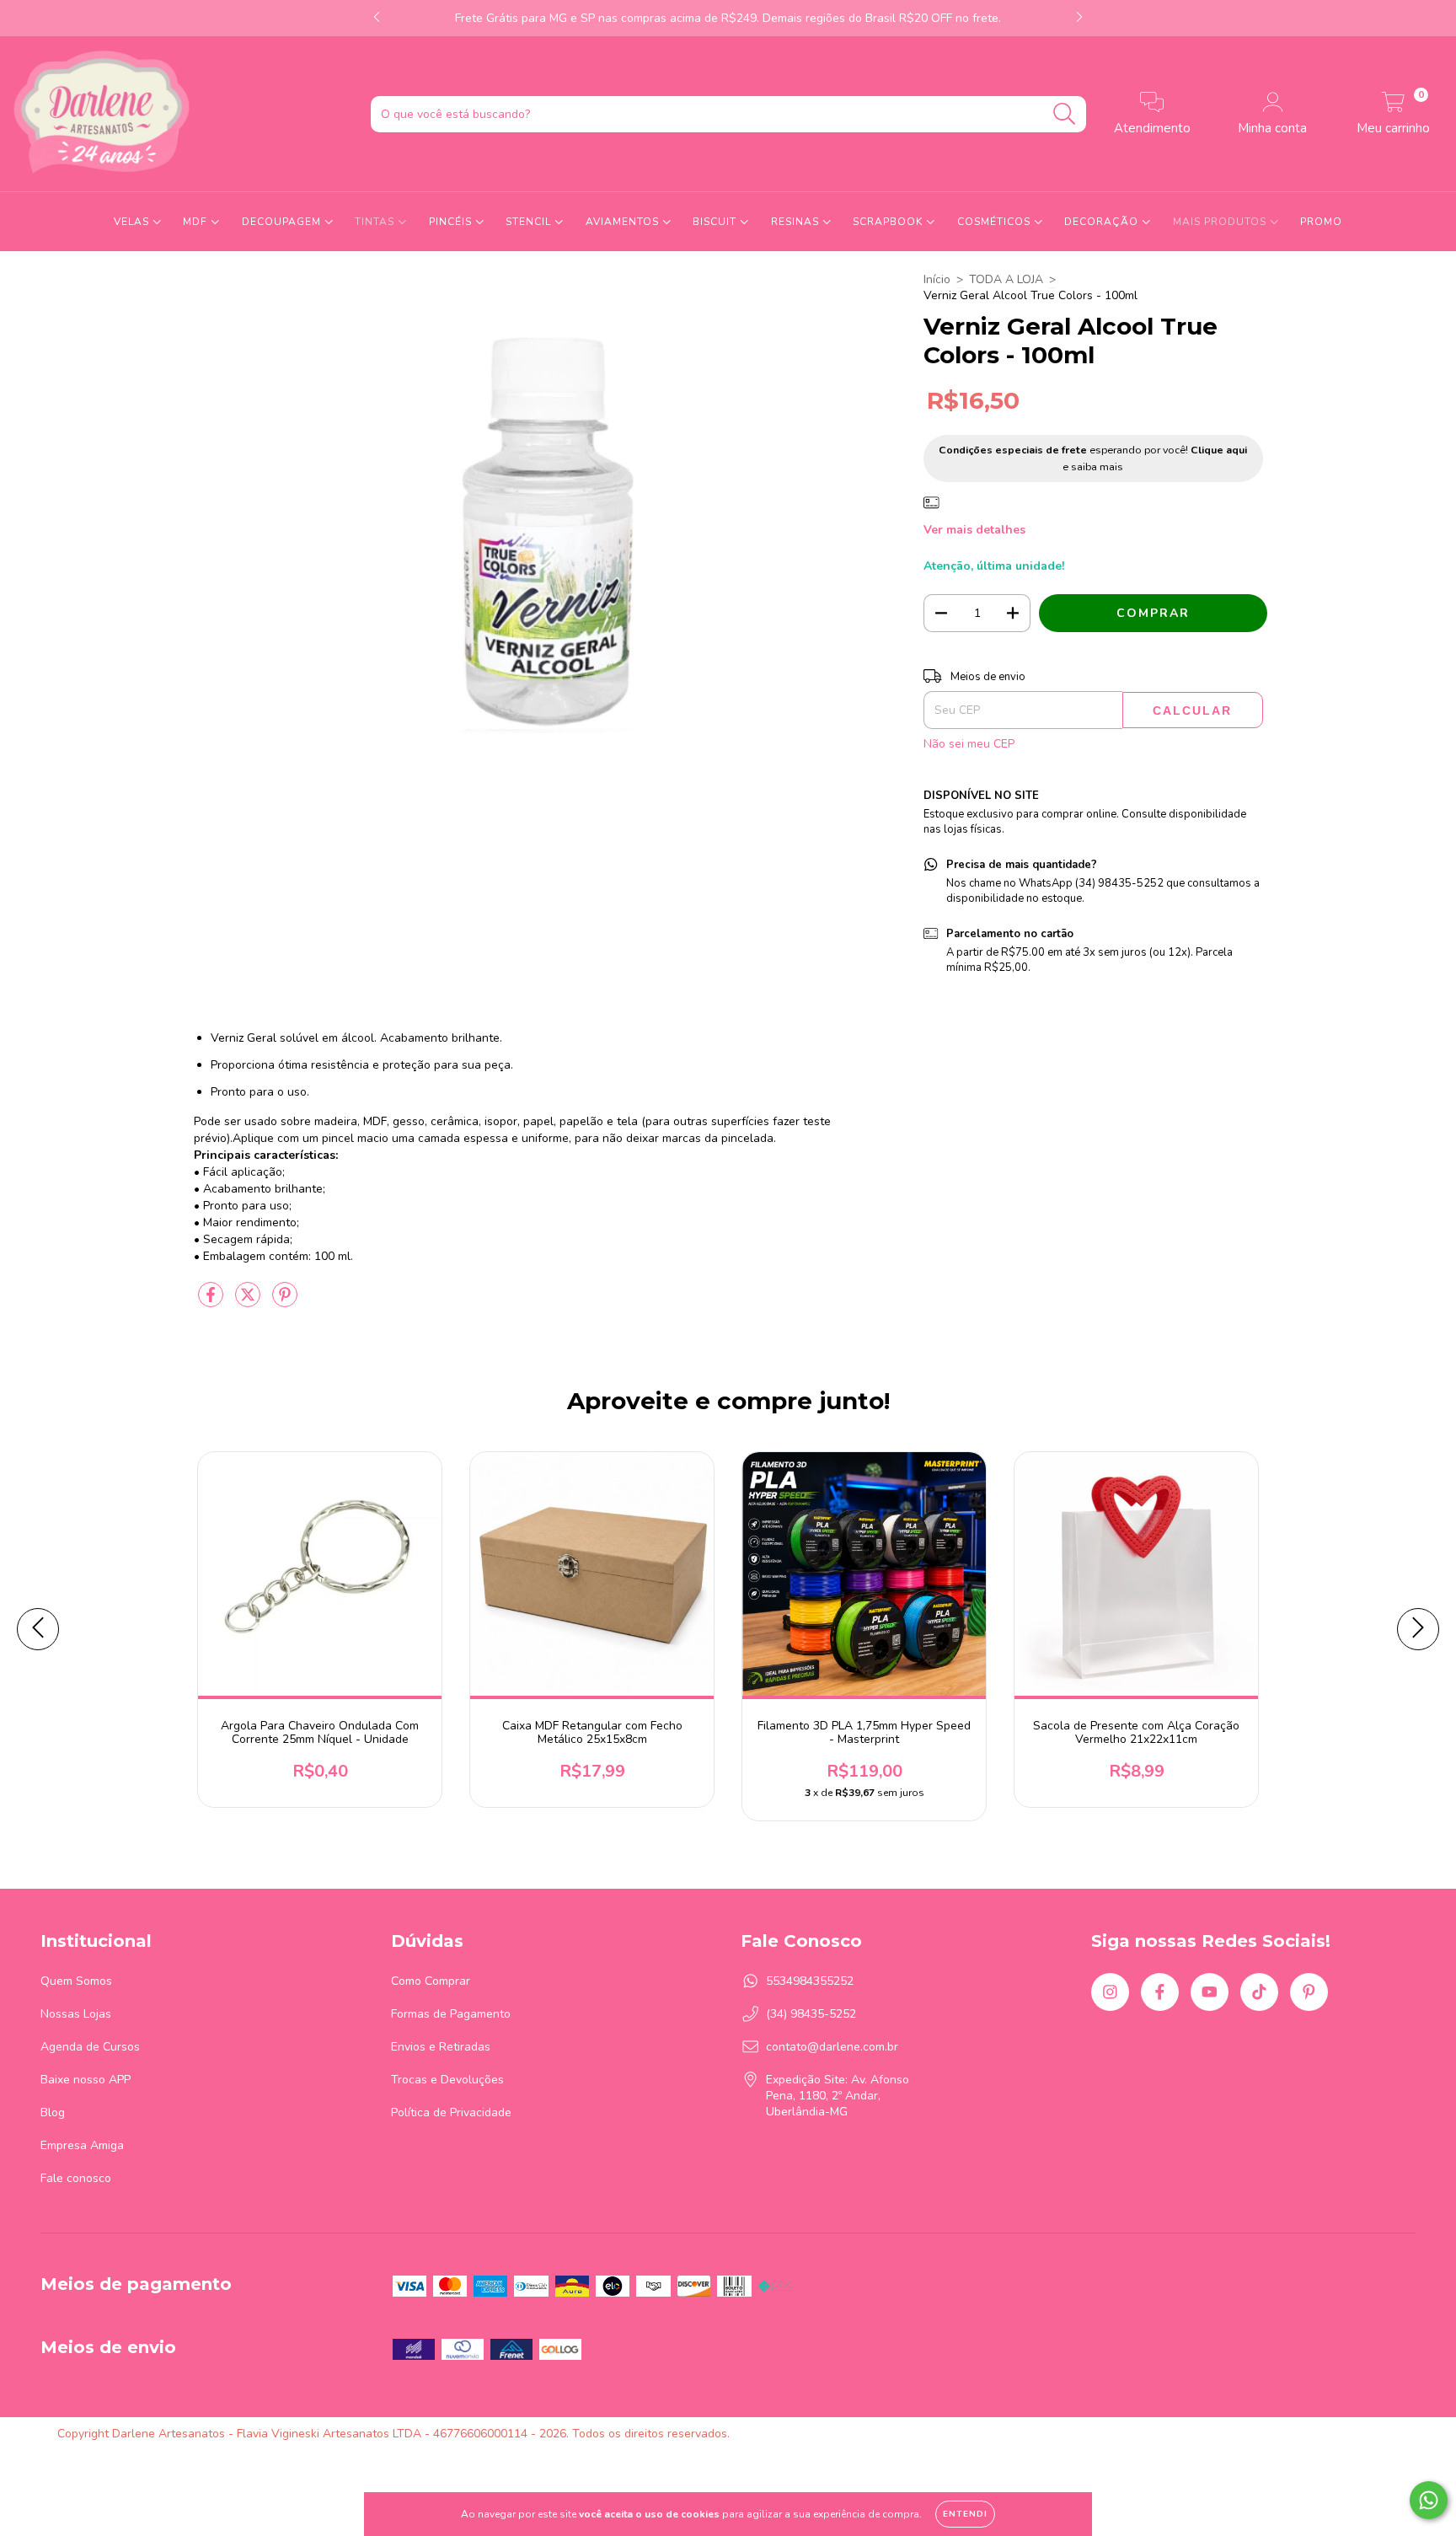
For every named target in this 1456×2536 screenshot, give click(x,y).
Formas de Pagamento (451, 2014)
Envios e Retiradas (441, 2047)
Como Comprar (431, 1981)
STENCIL (530, 222)
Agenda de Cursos (90, 2047)
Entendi (965, 2514)
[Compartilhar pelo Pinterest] (285, 1303)
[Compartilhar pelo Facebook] (212, 1303)
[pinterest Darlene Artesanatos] (1309, 1992)
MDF (197, 222)
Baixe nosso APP (86, 2080)
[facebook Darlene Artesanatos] (1160, 1992)
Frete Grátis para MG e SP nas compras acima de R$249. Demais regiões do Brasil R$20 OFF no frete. (728, 18)
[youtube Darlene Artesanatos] (1210, 1992)
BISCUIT (716, 222)
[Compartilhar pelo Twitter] (249, 1303)
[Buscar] (1065, 114)
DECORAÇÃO (1103, 222)
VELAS (133, 222)
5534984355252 (810, 1981)
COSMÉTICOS (996, 222)
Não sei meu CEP (969, 744)
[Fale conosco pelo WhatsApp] (1429, 2500)
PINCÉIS (452, 222)
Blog (53, 2112)
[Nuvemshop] (1346, 2434)
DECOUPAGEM (283, 222)
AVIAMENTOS (624, 222)
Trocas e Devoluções (447, 2080)
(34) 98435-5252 (811, 2014)
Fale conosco (76, 2178)
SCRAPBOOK (889, 222)
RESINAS (797, 222)
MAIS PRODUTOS (1221, 222)
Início (937, 279)
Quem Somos (76, 1981)
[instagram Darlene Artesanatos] (1110, 1992)
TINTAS (376, 222)
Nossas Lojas (76, 2014)
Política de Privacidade (451, 2112)
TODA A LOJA (1006, 279)
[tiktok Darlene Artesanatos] (1259, 1992)
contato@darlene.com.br (832, 2047)
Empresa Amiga (82, 2145)
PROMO (1321, 222)
